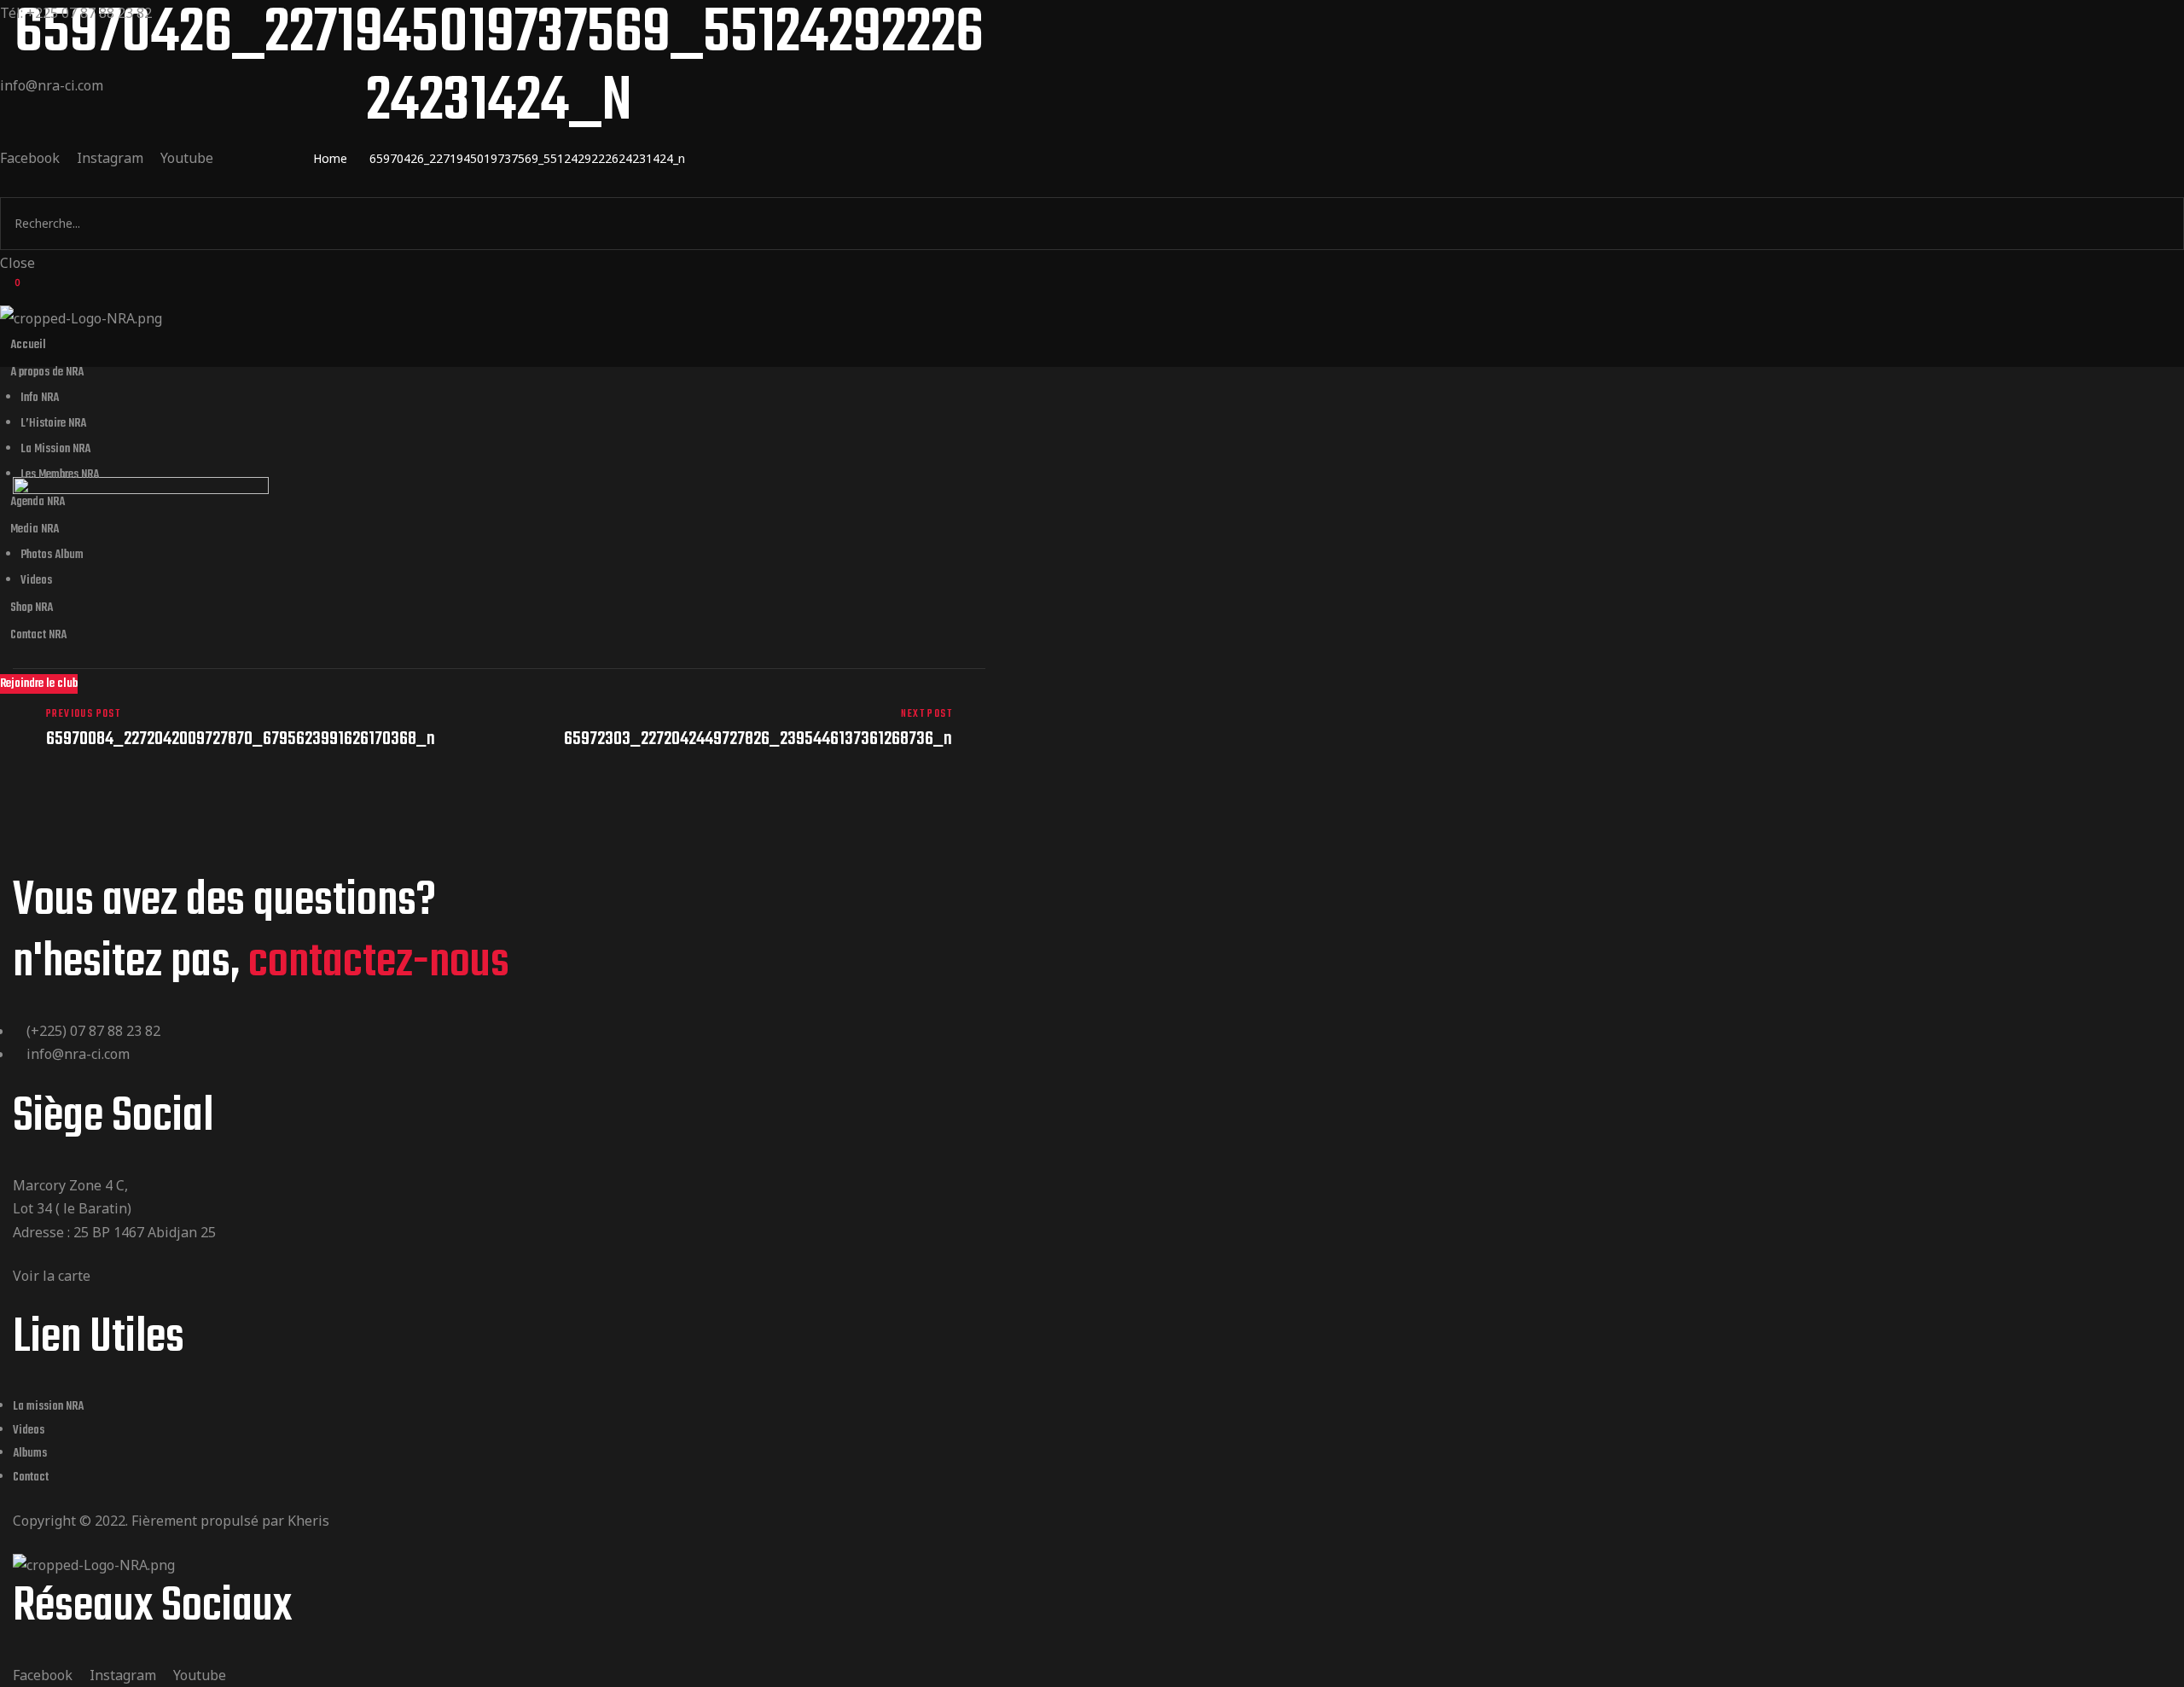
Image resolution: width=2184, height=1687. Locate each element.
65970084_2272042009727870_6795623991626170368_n (252, 728)
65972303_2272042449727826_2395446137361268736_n (746, 728)
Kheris (308, 1521)
